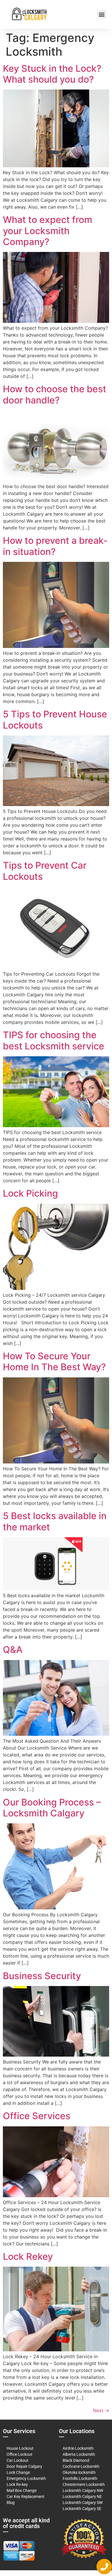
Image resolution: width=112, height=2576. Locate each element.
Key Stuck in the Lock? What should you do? (52, 74)
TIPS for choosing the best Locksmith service (54, 1040)
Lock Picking (30, 1193)
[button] (102, 14)
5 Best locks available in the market (55, 1521)
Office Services (37, 2116)
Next (101, 2410)
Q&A (13, 1650)
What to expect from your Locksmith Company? (48, 231)
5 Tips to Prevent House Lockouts (55, 720)
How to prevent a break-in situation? (55, 546)
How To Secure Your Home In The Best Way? (54, 1361)
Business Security (42, 1976)
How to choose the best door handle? (55, 394)
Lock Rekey (28, 2256)
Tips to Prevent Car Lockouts (45, 871)
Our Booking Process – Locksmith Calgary (52, 1808)
